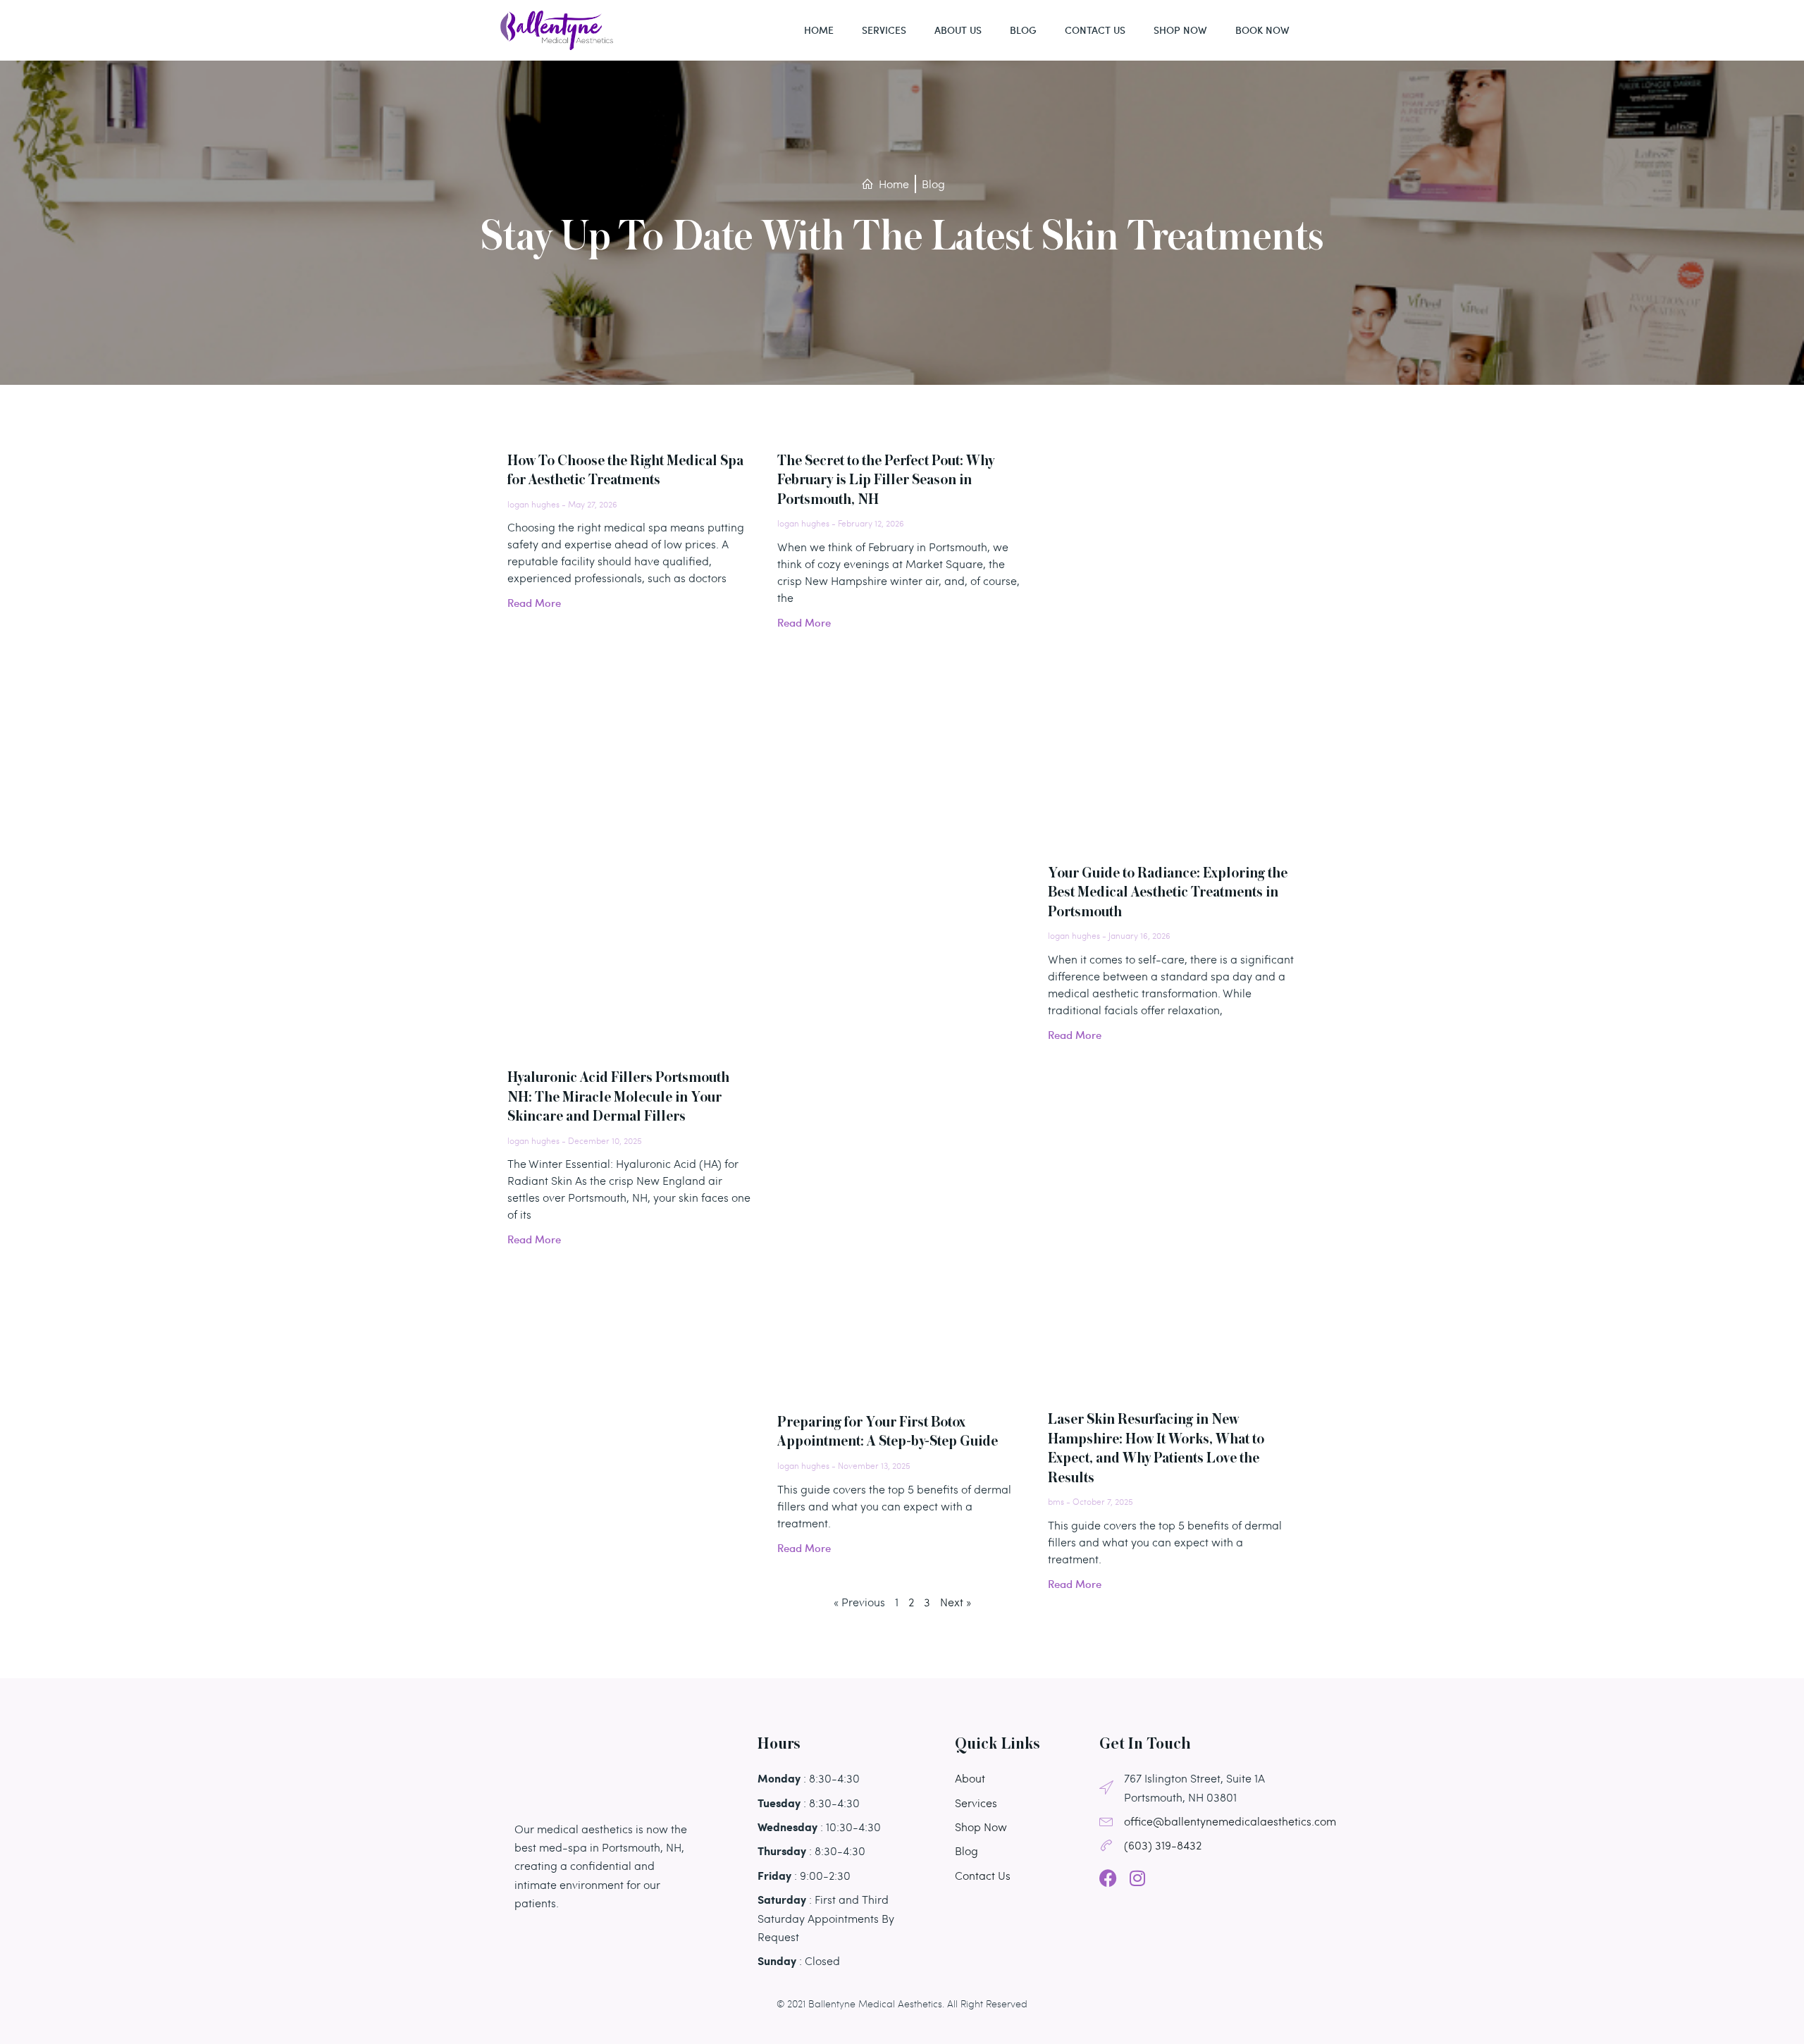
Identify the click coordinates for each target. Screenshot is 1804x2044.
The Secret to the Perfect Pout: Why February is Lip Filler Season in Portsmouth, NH (886, 481)
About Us (958, 30)
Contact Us (1095, 30)
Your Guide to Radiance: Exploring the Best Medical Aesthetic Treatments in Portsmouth (1168, 893)
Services (884, 30)
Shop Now (1180, 30)
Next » (956, 1602)
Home (819, 30)
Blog (1023, 30)
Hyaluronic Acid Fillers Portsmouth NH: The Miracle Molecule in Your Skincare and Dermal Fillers (618, 1097)
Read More (534, 603)
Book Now (1262, 30)
